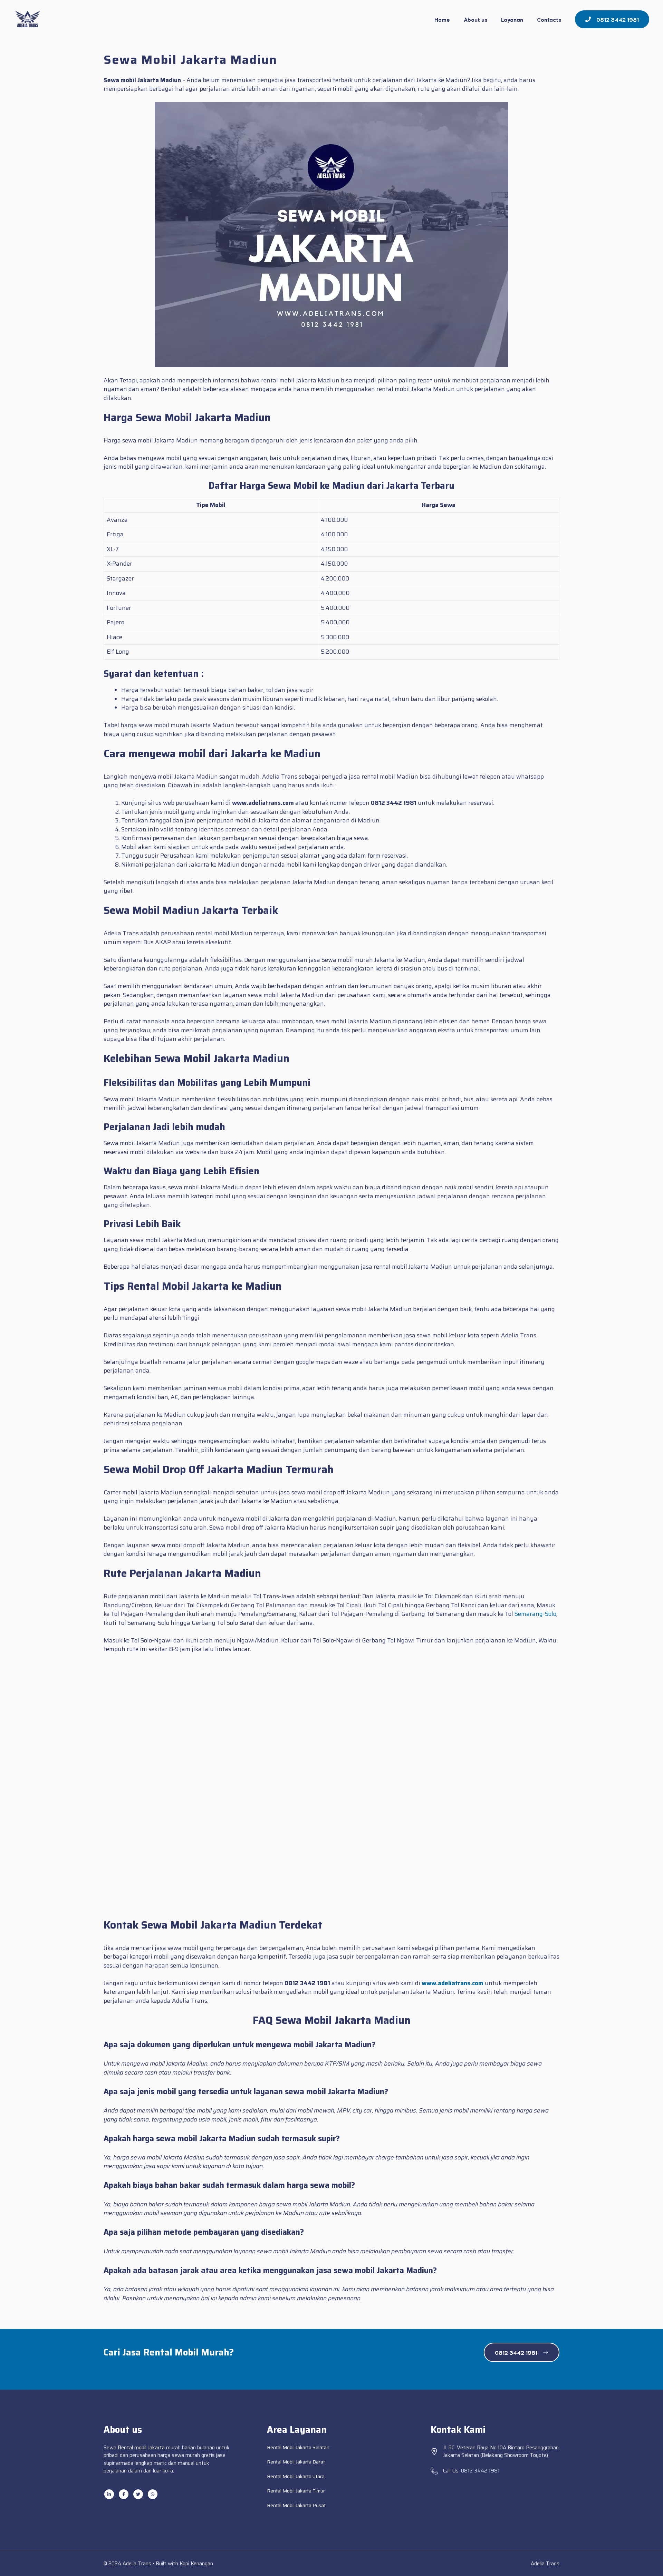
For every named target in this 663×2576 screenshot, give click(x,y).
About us (475, 19)
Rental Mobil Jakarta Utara (296, 2476)
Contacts (549, 19)
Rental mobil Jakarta (141, 2448)
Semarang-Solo (535, 1614)
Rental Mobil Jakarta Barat (296, 2462)
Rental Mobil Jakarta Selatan (298, 2447)
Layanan (512, 19)
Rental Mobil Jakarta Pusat (296, 2505)
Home (442, 19)
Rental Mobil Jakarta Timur (296, 2491)
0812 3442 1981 (480, 2471)
